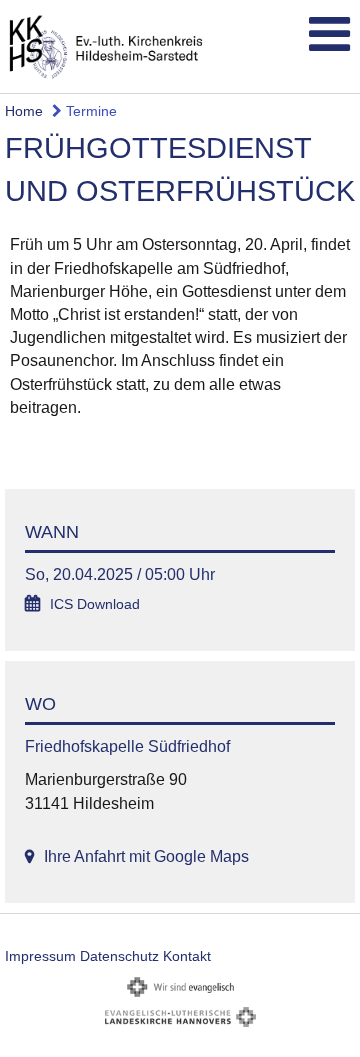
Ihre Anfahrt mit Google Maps (146, 856)
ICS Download (95, 604)
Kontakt (187, 956)
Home (24, 111)
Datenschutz (119, 956)
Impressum (40, 956)
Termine (89, 111)
